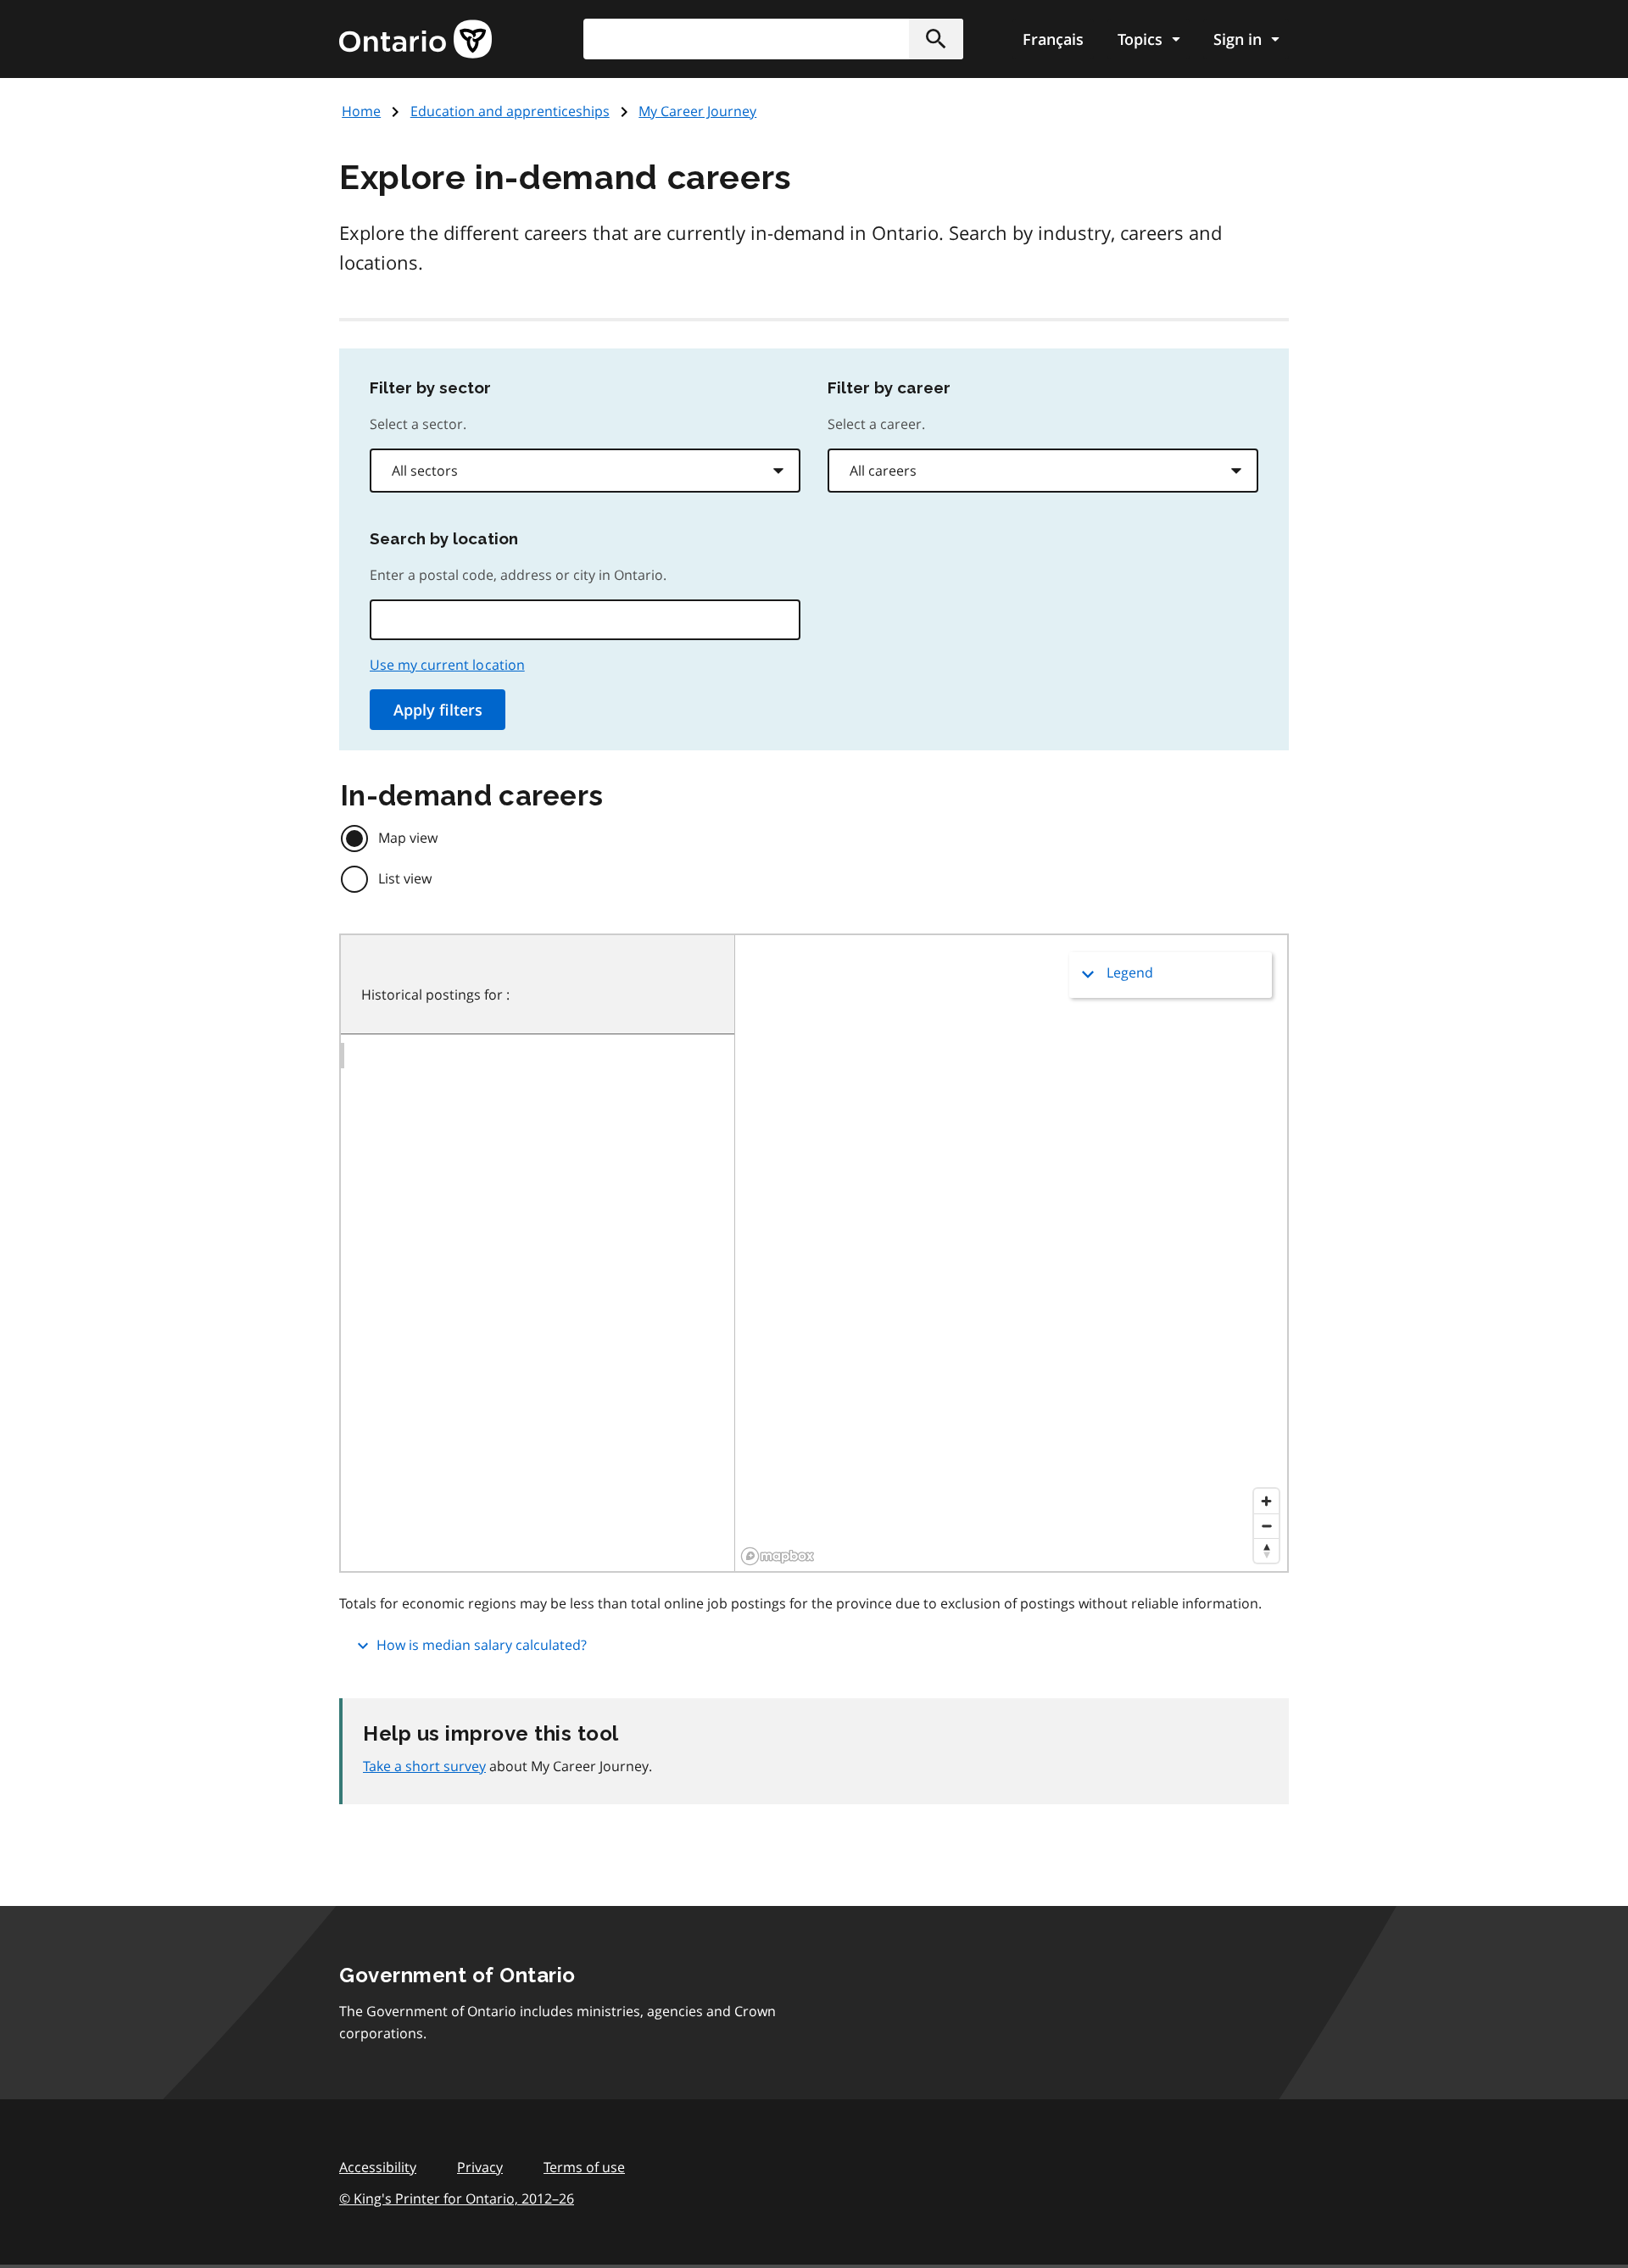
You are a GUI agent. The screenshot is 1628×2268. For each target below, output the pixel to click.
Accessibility (378, 2167)
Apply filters (438, 710)
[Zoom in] (1266, 1501)
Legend (1130, 972)
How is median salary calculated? (482, 1645)
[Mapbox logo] (778, 1556)
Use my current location (447, 665)
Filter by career (889, 387)
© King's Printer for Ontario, (457, 2198)
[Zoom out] (1266, 1526)
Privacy (480, 2167)
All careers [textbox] (883, 471)
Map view (408, 838)
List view (405, 878)
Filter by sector (430, 387)
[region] (1011, 1253)
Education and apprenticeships (510, 111)
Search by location (444, 538)
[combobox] (585, 471)
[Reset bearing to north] (1266, 1550)
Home (361, 111)
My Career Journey (697, 111)
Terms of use (584, 2167)
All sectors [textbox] (425, 471)
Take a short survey (424, 1766)
